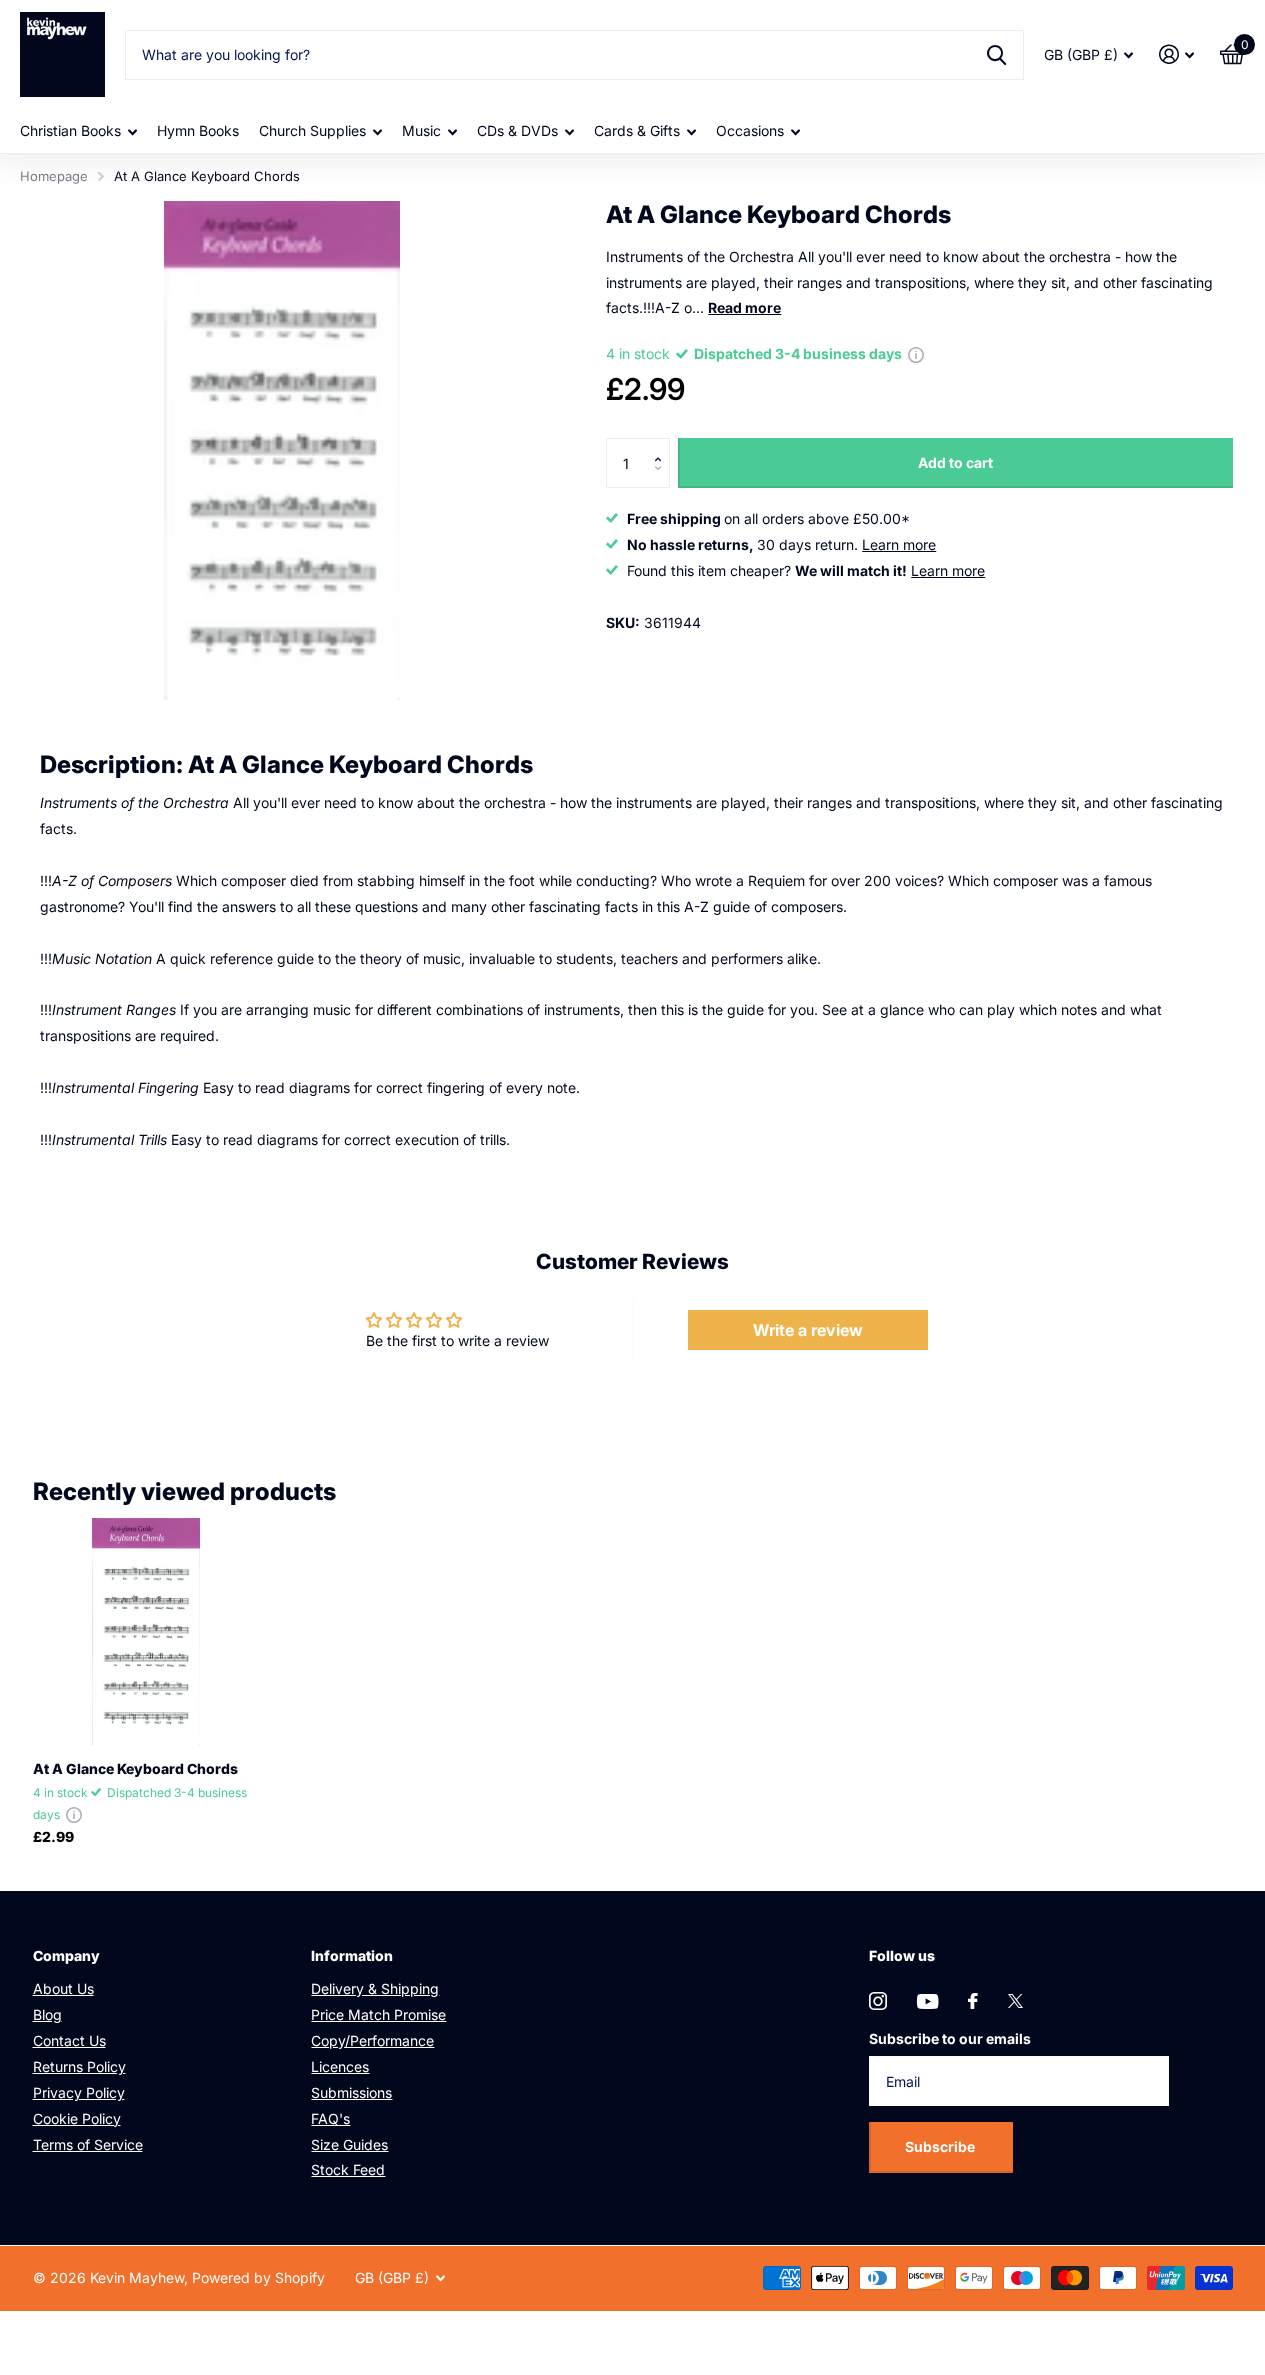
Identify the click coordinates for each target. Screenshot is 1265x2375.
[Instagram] (878, 2001)
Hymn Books (198, 130)
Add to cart (955, 462)
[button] (662, 445)
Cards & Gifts (637, 130)
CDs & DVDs (517, 130)
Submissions (351, 2092)
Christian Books (70, 130)
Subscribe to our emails (950, 2038)
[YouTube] (927, 2001)
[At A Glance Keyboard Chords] (146, 1631)
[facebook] (973, 2001)
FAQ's (330, 2118)
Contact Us (69, 2040)
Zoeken (996, 55)
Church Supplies (312, 130)
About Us (63, 1988)
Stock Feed (348, 2169)
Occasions (750, 130)
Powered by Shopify (258, 2277)
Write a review (808, 1330)
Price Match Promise (378, 2014)
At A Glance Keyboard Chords (135, 1768)
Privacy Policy (79, 2092)
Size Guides (349, 2144)
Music (421, 130)
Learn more (899, 544)
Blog (47, 2014)
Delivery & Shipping (375, 1988)
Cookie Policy (77, 2118)
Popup (916, 353)
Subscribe (941, 2146)
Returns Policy (79, 2066)
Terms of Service (88, 2144)
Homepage (54, 176)
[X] (1015, 2001)
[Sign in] (1176, 54)
